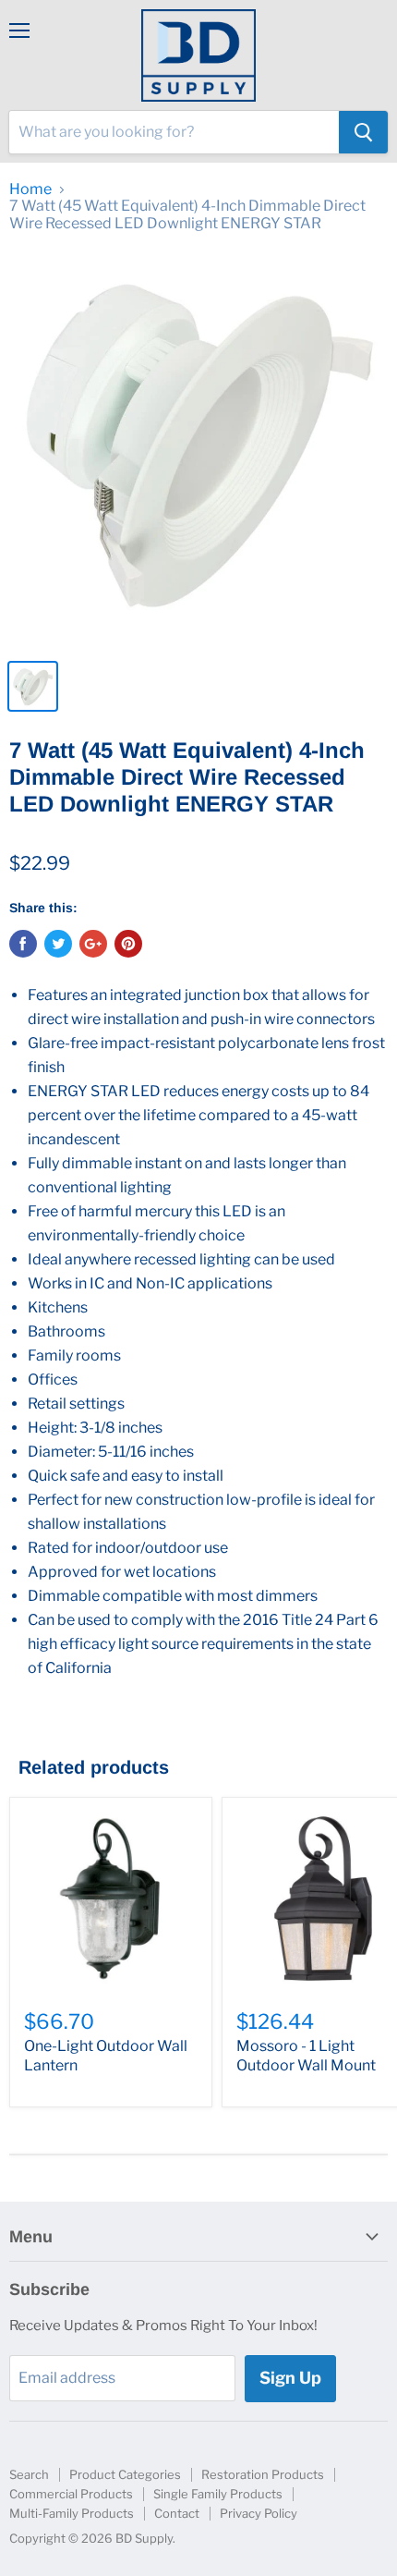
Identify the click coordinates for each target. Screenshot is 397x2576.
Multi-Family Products (72, 2513)
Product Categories (125, 2474)
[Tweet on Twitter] (58, 944)
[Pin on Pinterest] (128, 944)
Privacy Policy (259, 2513)
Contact (177, 2513)
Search (29, 2474)
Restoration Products (263, 2474)
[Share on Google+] (93, 944)
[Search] (363, 132)
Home (30, 189)
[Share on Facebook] (23, 944)
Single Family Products (218, 2494)
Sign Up (290, 2378)
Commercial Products (71, 2494)
